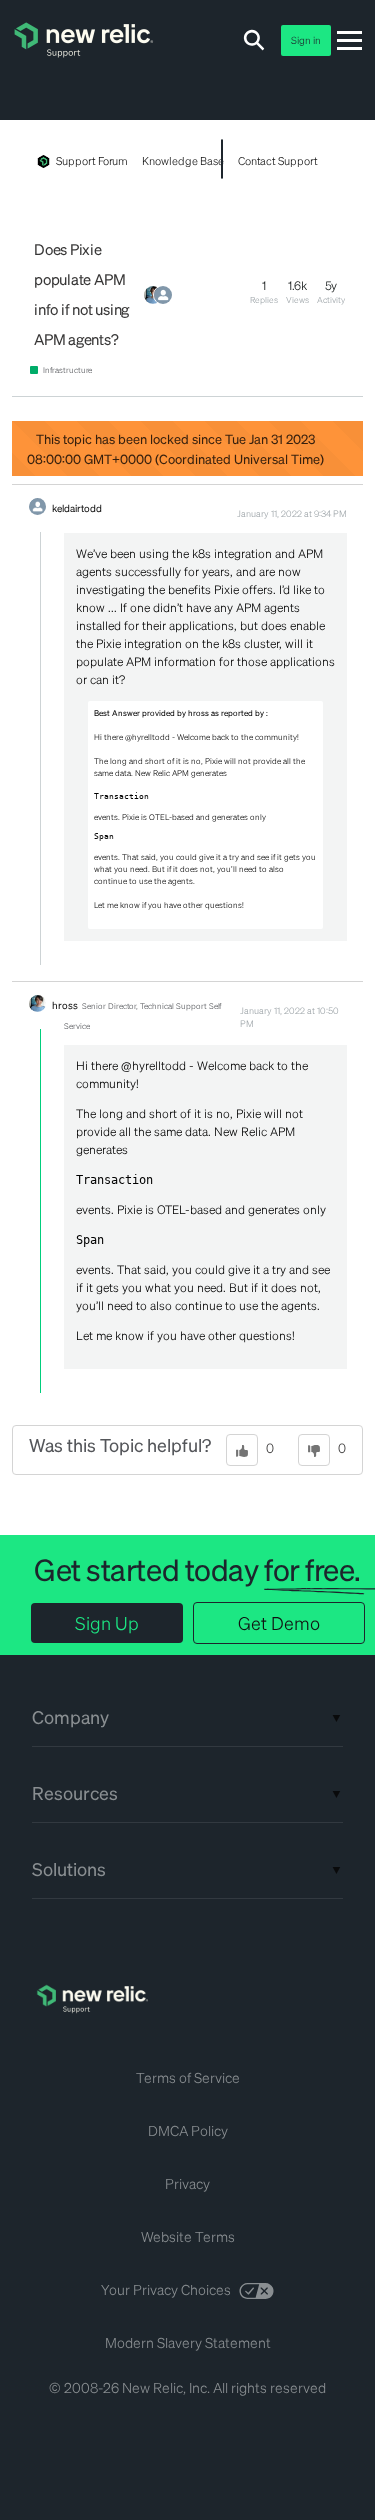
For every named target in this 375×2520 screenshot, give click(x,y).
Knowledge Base (182, 161)
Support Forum (92, 161)
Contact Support (278, 161)
